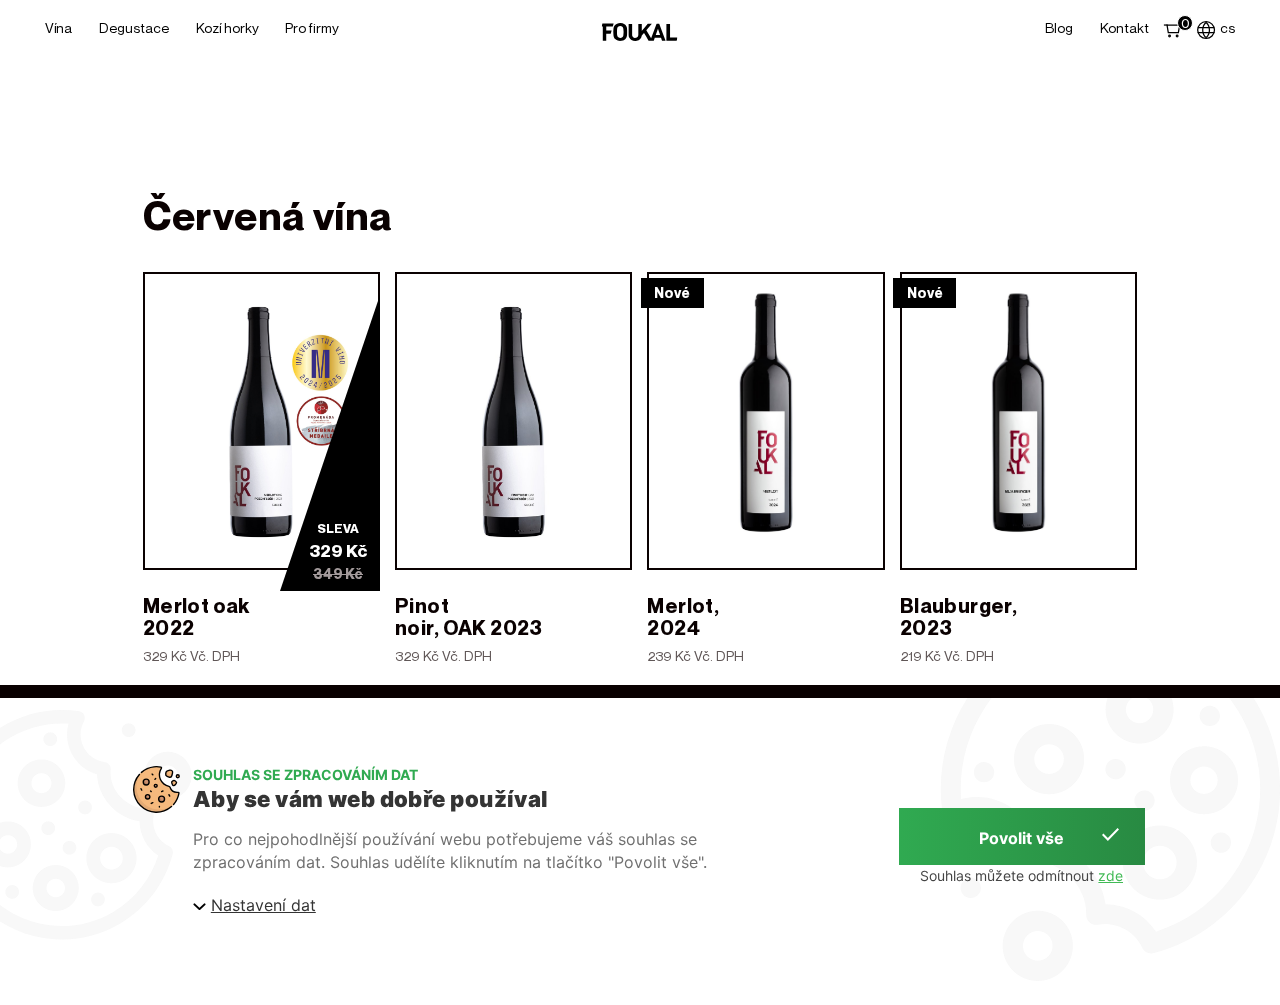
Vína (58, 27)
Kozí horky (227, 27)
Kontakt (1124, 27)
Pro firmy (312, 27)
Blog (1059, 27)
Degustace (134, 27)
